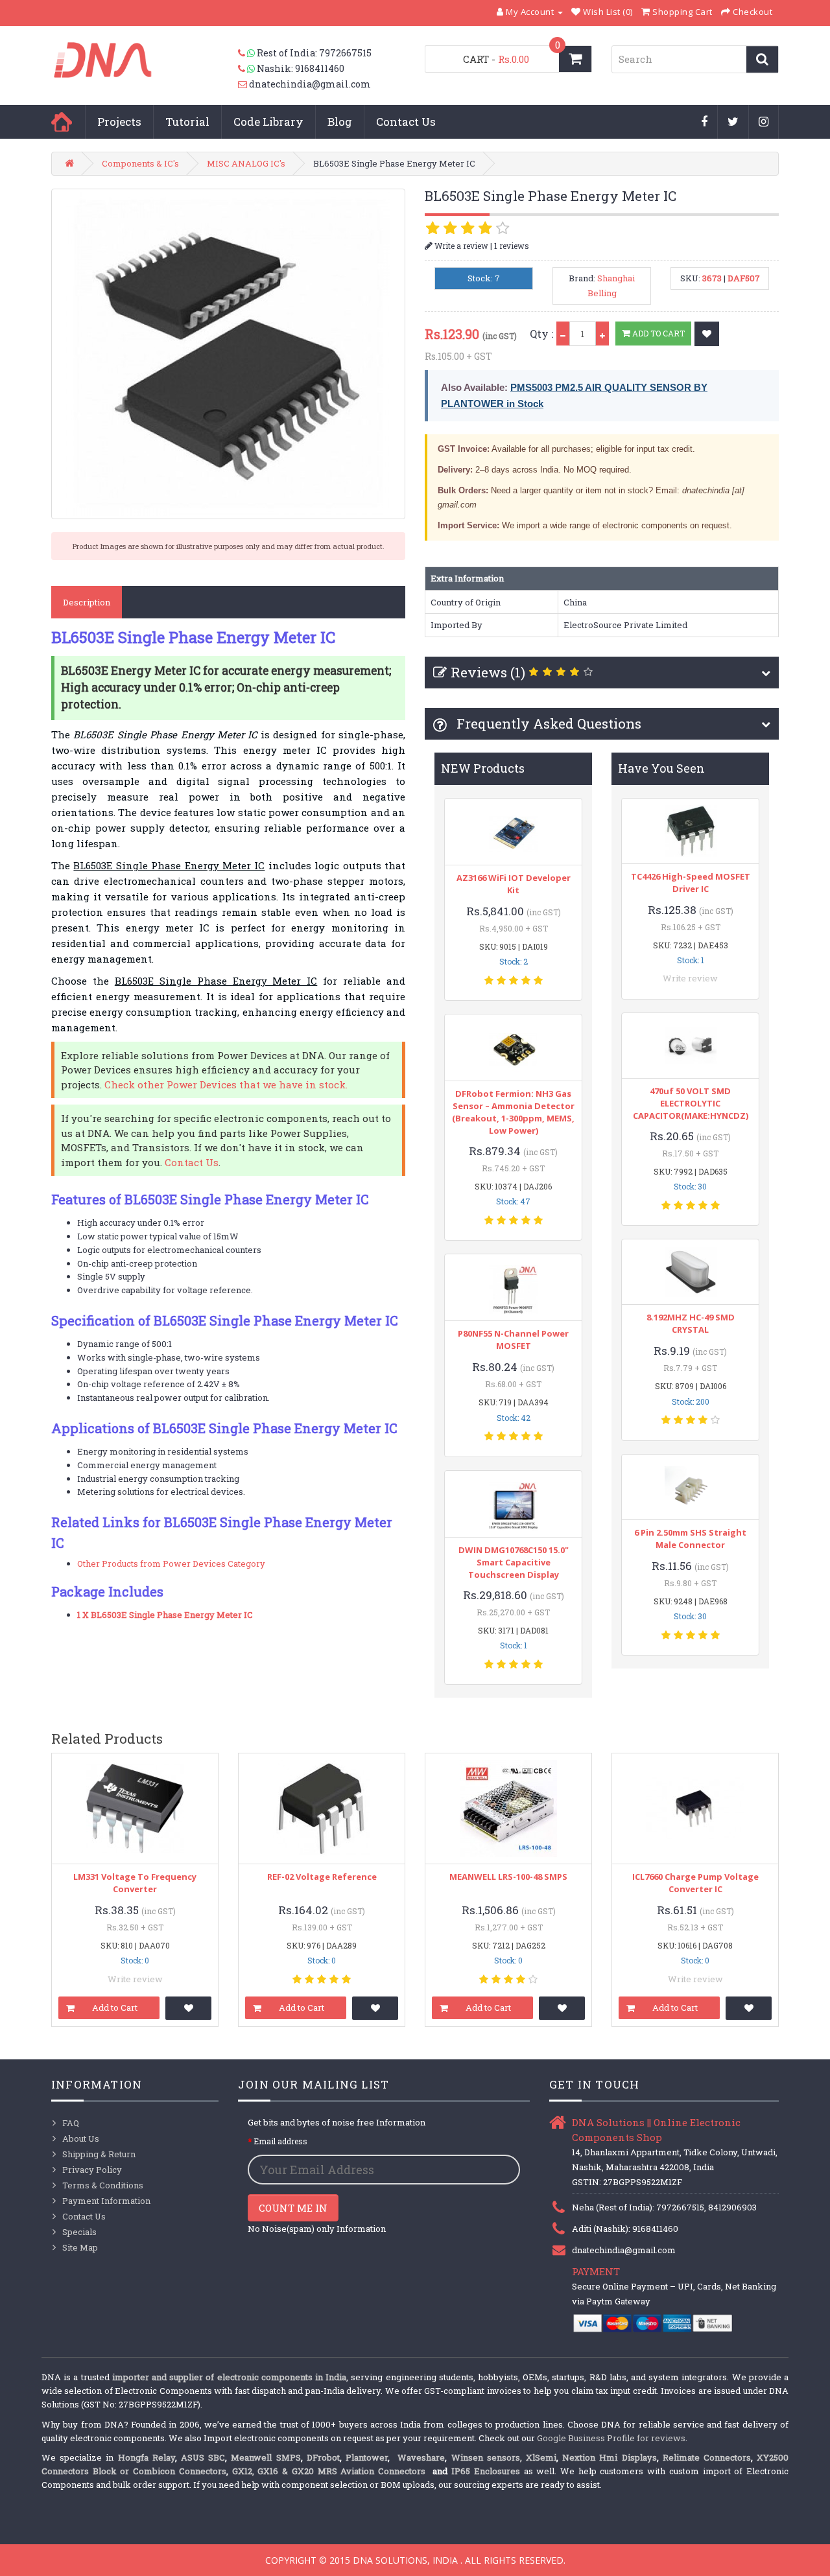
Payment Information (106, 2201)
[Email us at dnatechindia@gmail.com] (243, 84)
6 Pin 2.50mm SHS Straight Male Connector (690, 1539)
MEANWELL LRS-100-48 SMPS (508, 1877)
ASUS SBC (203, 2457)
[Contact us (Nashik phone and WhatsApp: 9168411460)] (247, 69)
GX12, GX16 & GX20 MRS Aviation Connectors (331, 2471)
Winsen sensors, (487, 2457)
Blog (340, 122)
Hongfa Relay (147, 2457)
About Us (81, 2138)
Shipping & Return (99, 2154)
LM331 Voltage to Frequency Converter (135, 1883)
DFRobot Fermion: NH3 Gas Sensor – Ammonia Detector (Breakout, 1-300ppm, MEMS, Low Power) (513, 1112)
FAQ (71, 2123)
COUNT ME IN (293, 2208)
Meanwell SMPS (266, 2457)
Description (87, 602)
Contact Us (406, 122)
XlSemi (541, 2457)
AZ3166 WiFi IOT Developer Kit (514, 884)
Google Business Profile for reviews (611, 2438)
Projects (119, 122)
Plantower (367, 2457)
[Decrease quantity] (563, 334)
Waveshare (421, 2457)
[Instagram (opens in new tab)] (764, 123)
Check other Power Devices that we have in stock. (226, 1084)
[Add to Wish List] (707, 334)
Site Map (80, 2247)
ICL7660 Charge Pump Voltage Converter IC (695, 1883)
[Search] (762, 59)
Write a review (460, 246)
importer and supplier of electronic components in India (229, 2377)
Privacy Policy (92, 2170)
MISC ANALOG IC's (246, 163)
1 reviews (512, 246)
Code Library (268, 122)
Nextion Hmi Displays (609, 2457)
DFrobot (323, 2457)
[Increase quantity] (602, 334)
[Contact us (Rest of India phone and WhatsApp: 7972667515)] (247, 53)
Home (62, 122)
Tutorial (187, 122)
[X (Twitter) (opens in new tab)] (733, 123)
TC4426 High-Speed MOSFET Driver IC (691, 883)
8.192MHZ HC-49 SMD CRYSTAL (691, 1323)
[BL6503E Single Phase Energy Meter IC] (228, 354)
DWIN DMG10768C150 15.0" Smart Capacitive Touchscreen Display (514, 1562)
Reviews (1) (488, 672)
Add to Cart (658, 333)
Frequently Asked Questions (547, 723)
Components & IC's (140, 163)
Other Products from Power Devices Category (171, 1563)
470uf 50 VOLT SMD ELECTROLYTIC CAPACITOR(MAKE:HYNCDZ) (691, 1103)
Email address (280, 2141)
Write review (690, 978)
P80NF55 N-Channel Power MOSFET (513, 1340)
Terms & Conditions (103, 2185)
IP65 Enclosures (486, 2471)
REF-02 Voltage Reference (322, 1877)
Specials (79, 2232)
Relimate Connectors (707, 2457)
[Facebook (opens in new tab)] (705, 123)
